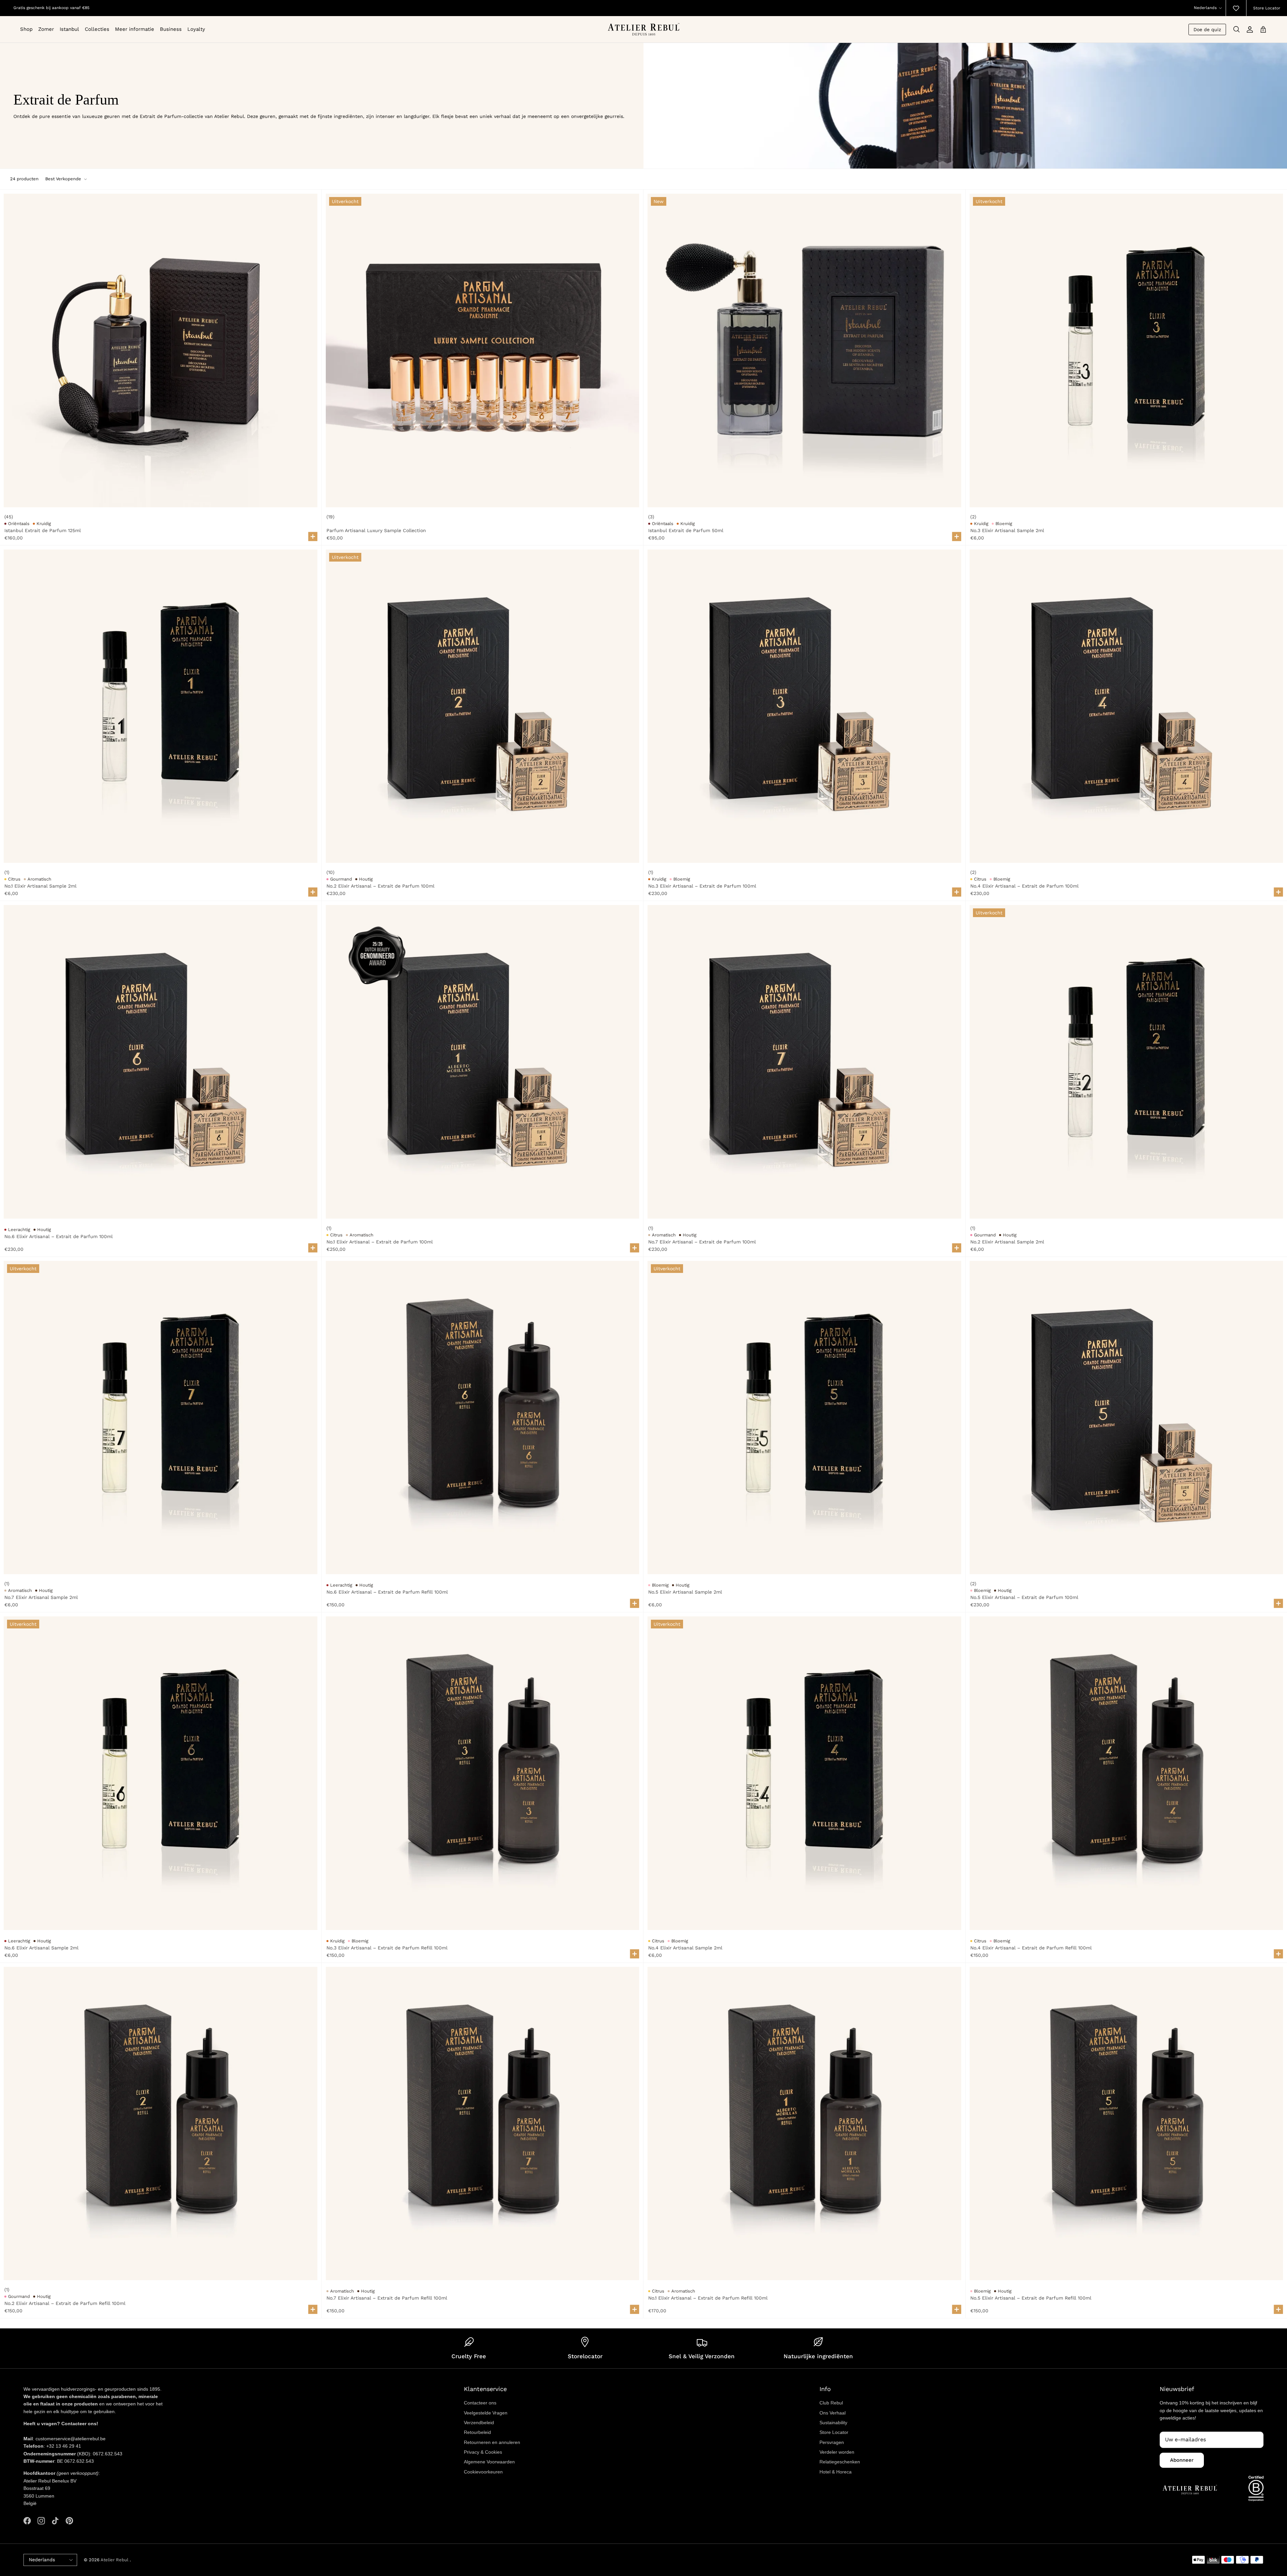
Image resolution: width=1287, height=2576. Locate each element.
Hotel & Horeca (836, 2472)
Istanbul (69, 29)
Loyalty (196, 29)
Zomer (46, 29)
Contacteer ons (480, 2403)
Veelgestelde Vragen (486, 2413)
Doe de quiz (1207, 29)
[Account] (1250, 29)
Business (171, 29)
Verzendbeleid (479, 2423)
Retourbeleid (477, 2432)
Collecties (97, 29)
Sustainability (833, 2423)
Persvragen (832, 2442)
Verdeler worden (837, 2452)
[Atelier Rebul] (644, 29)
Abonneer (1182, 2460)
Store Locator (1267, 8)
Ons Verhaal (833, 2413)
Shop (26, 29)
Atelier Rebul (115, 2560)
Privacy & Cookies (483, 2452)
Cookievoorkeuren (483, 2472)
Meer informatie (135, 29)
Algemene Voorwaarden (489, 2462)
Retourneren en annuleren (492, 2442)
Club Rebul (831, 2403)
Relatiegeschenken (840, 2462)
